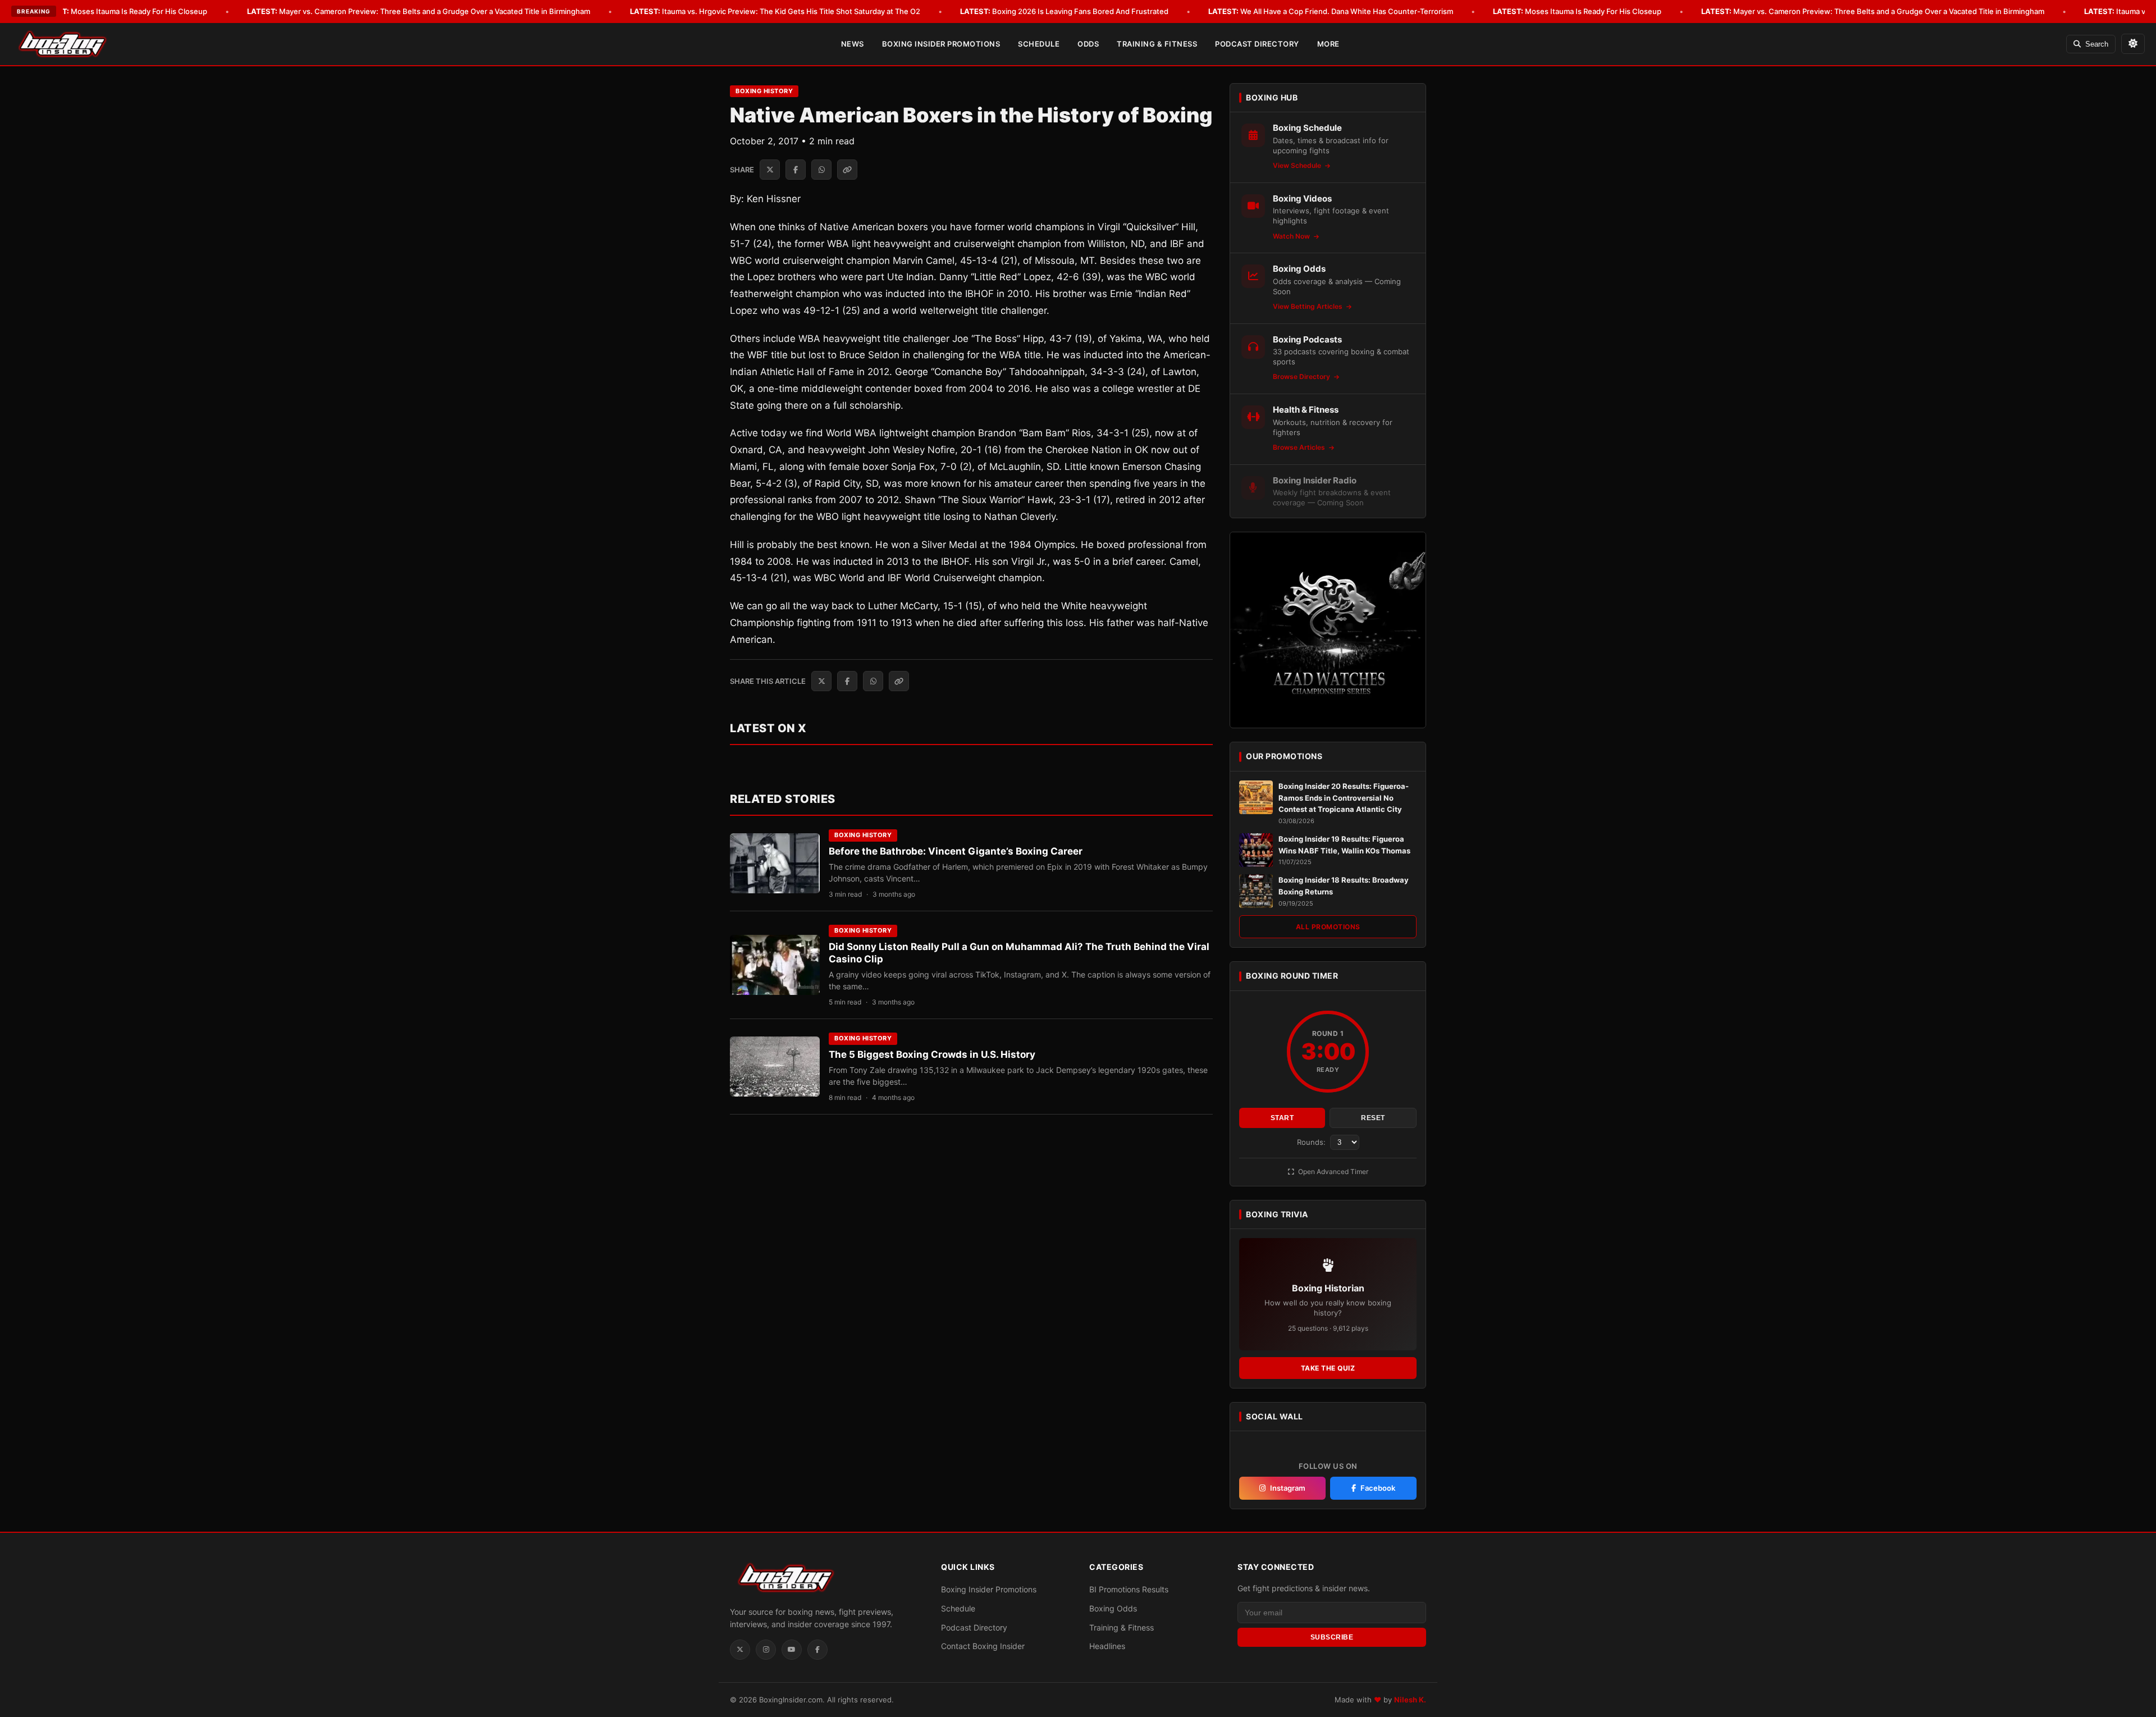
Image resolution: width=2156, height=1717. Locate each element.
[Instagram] (766, 1650)
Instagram (1288, 1488)
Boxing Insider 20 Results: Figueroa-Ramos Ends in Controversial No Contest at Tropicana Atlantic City (1344, 798)
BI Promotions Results (1129, 1589)
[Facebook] (817, 1650)
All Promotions (1328, 927)
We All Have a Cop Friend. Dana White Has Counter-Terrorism (1331, 11)
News (853, 44)
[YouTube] (792, 1650)
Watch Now (1292, 236)
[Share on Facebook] (796, 170)
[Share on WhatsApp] (821, 170)
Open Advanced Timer (1332, 1172)
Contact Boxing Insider (983, 1646)
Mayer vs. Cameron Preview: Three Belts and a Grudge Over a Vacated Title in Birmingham (419, 11)
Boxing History (764, 91)
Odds (1088, 44)
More (1328, 44)
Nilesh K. (1410, 1700)
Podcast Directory (1257, 44)
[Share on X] (770, 170)
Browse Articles (1300, 447)
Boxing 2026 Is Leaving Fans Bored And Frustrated (1064, 11)
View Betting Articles (1308, 306)
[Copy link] (847, 170)
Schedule (1039, 44)
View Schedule (1298, 165)
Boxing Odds (1113, 1608)
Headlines (1107, 1646)
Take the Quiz (1328, 1368)
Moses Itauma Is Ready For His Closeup (123, 11)
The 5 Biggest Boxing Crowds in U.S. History (932, 1054)
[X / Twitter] (740, 1650)
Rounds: (1312, 1142)
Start (1282, 1118)
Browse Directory (1302, 376)
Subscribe (1332, 1637)
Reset (1373, 1118)
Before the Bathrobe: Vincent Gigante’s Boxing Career (956, 851)
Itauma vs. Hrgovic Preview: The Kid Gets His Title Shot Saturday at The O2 (775, 11)
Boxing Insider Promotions (941, 44)
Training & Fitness (1157, 44)
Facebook (1378, 1488)
